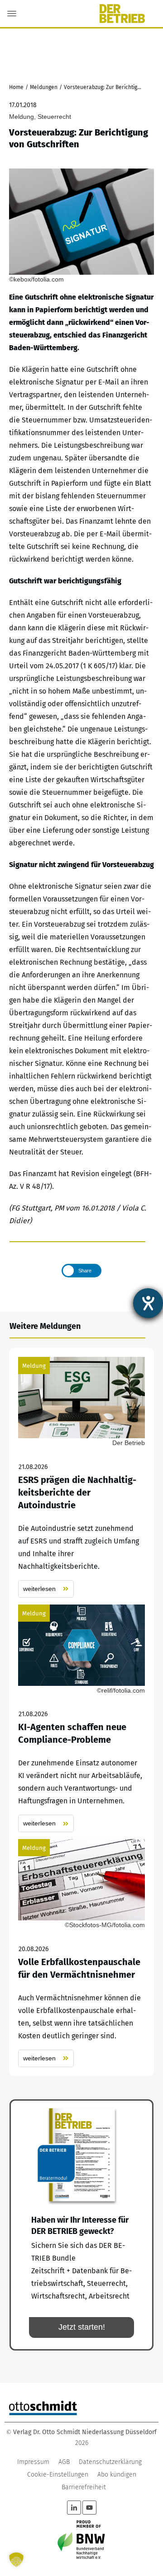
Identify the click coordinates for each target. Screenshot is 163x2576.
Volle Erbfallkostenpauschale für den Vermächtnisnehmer (81, 1953)
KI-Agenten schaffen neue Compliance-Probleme (81, 1719)
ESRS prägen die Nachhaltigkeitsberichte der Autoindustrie (81, 1477)
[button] (16, 2560)
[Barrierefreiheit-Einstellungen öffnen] (148, 1303)
